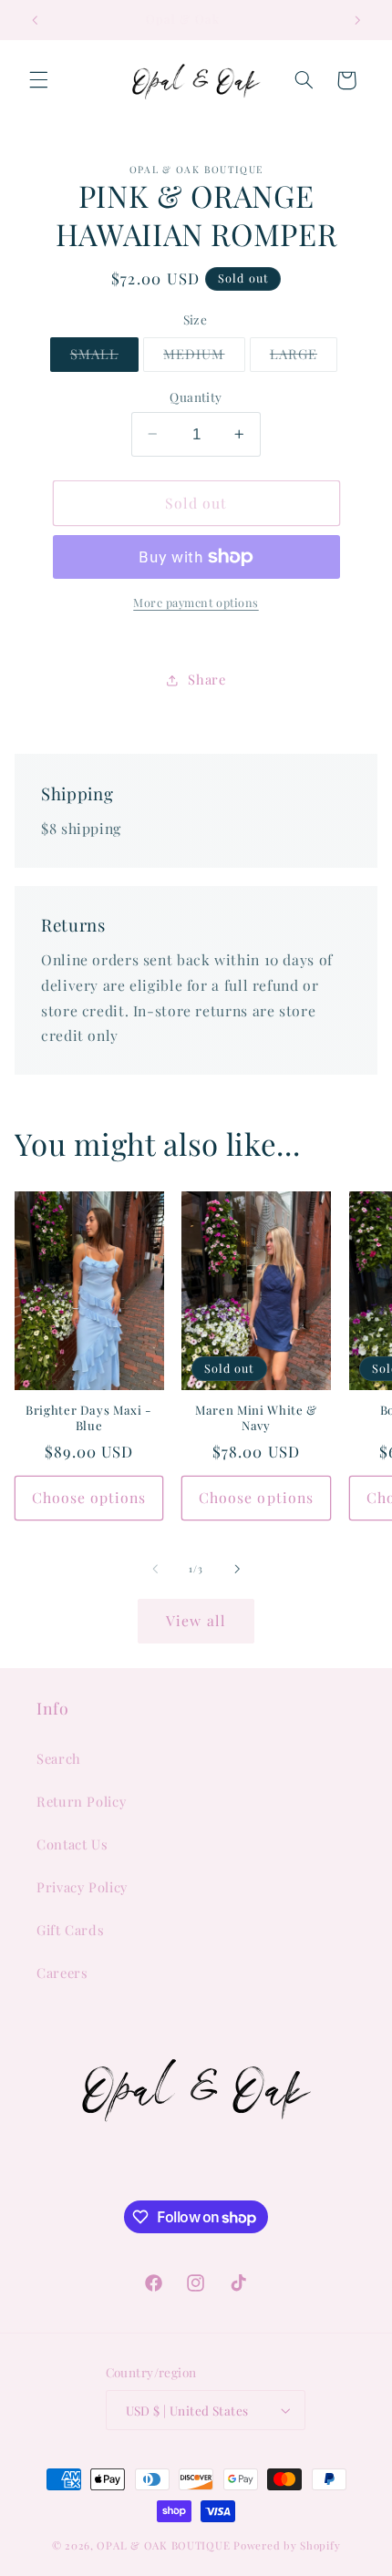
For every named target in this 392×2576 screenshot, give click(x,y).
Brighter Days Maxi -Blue (89, 1418)
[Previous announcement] (35, 20)
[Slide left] (155, 1569)
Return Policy (81, 1801)
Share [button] (206, 679)
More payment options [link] (196, 602)
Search (59, 1758)
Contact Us (72, 1844)
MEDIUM (204, 357)
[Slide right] (237, 1569)
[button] (38, 80)
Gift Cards (70, 1930)
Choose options (89, 1497)
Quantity (196, 397)
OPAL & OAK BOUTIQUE (163, 2545)
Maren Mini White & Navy (256, 1418)
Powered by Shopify (287, 2545)
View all (196, 1620)
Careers (62, 1973)
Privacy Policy (82, 1887)
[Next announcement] (357, 20)
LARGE (304, 357)
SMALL (104, 357)
